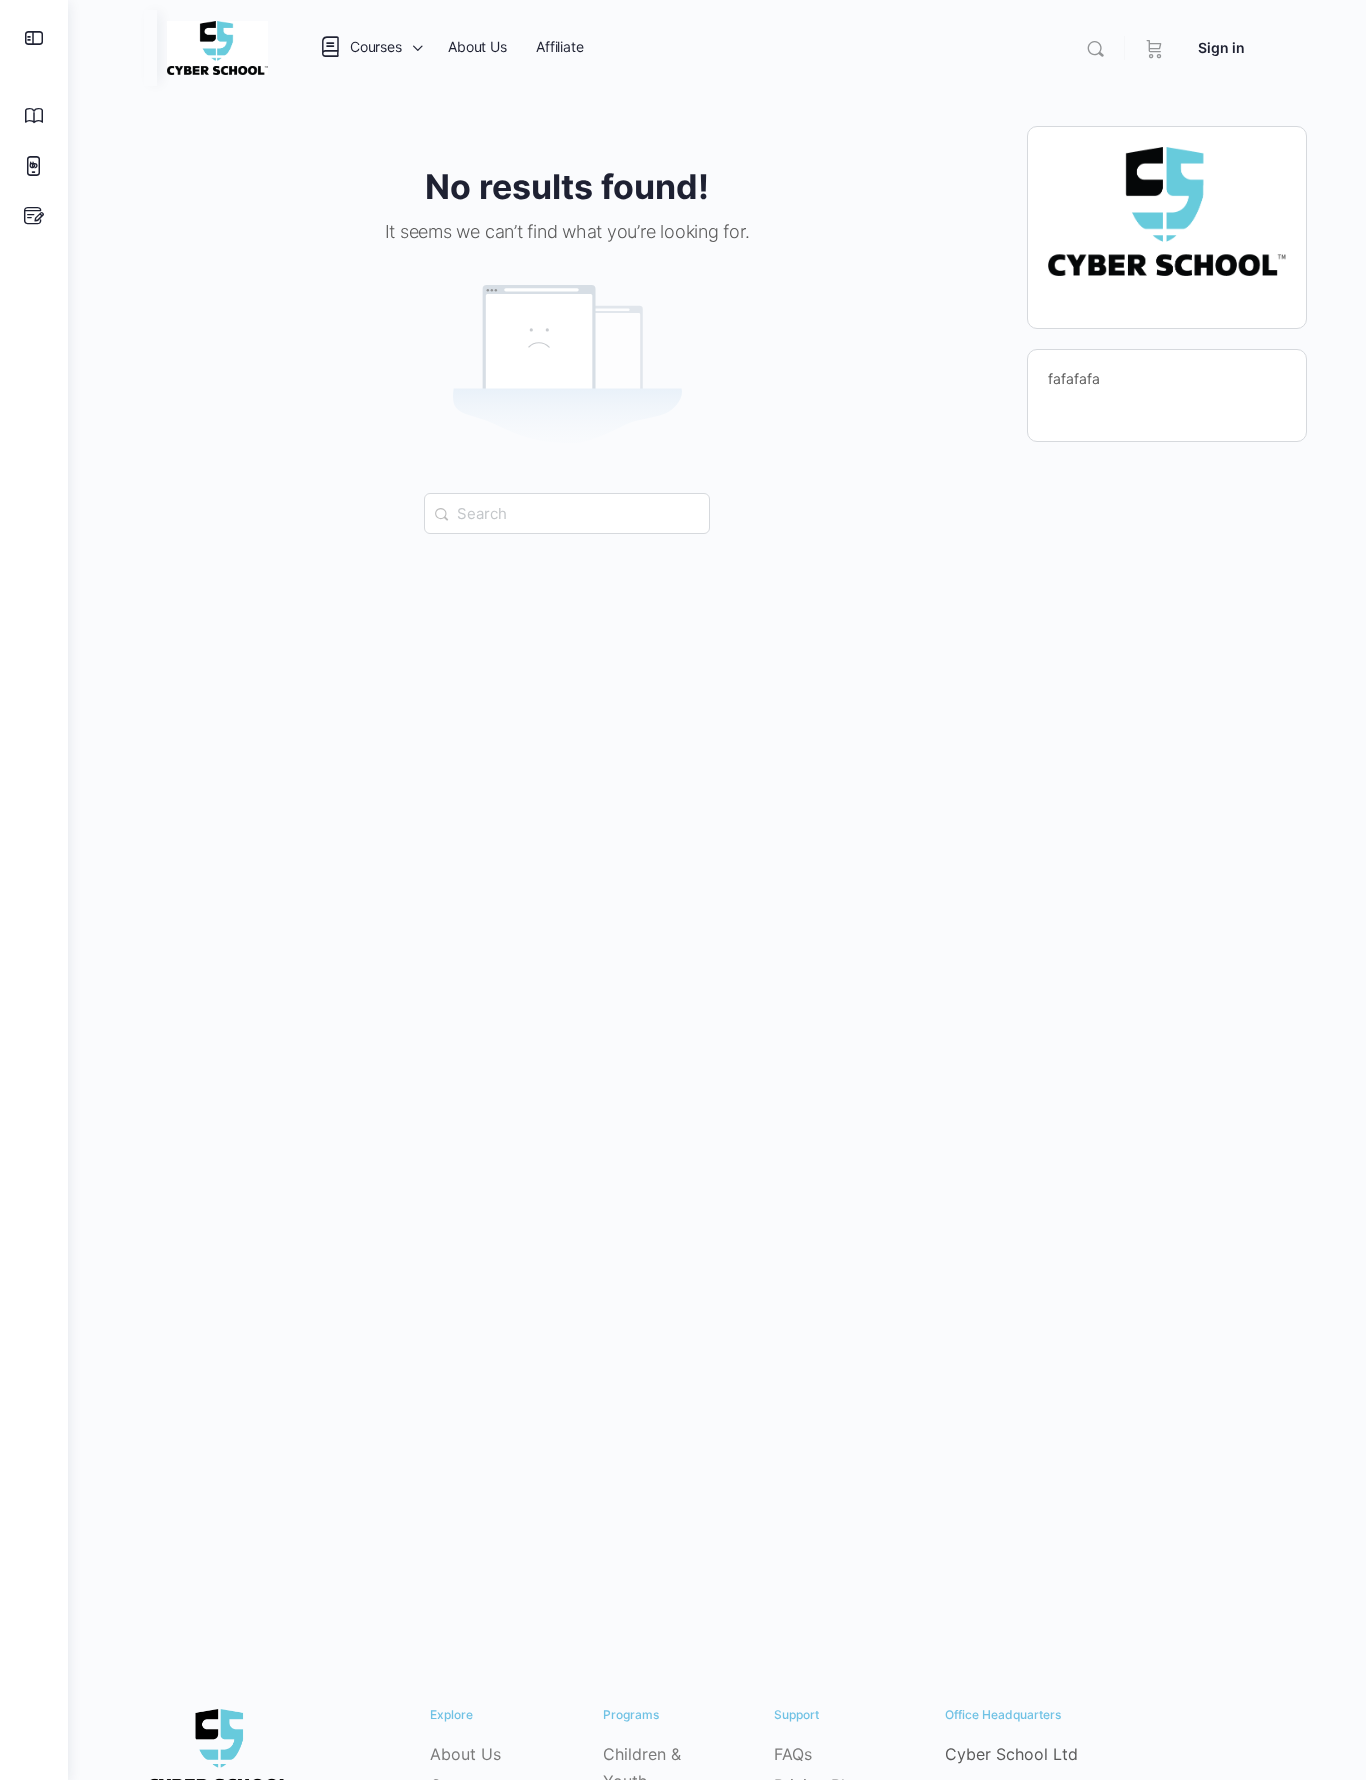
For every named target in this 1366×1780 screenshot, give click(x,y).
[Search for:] (567, 512)
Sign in (1221, 47)
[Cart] (1154, 48)
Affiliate (559, 46)
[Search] (1095, 48)
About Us (477, 46)
